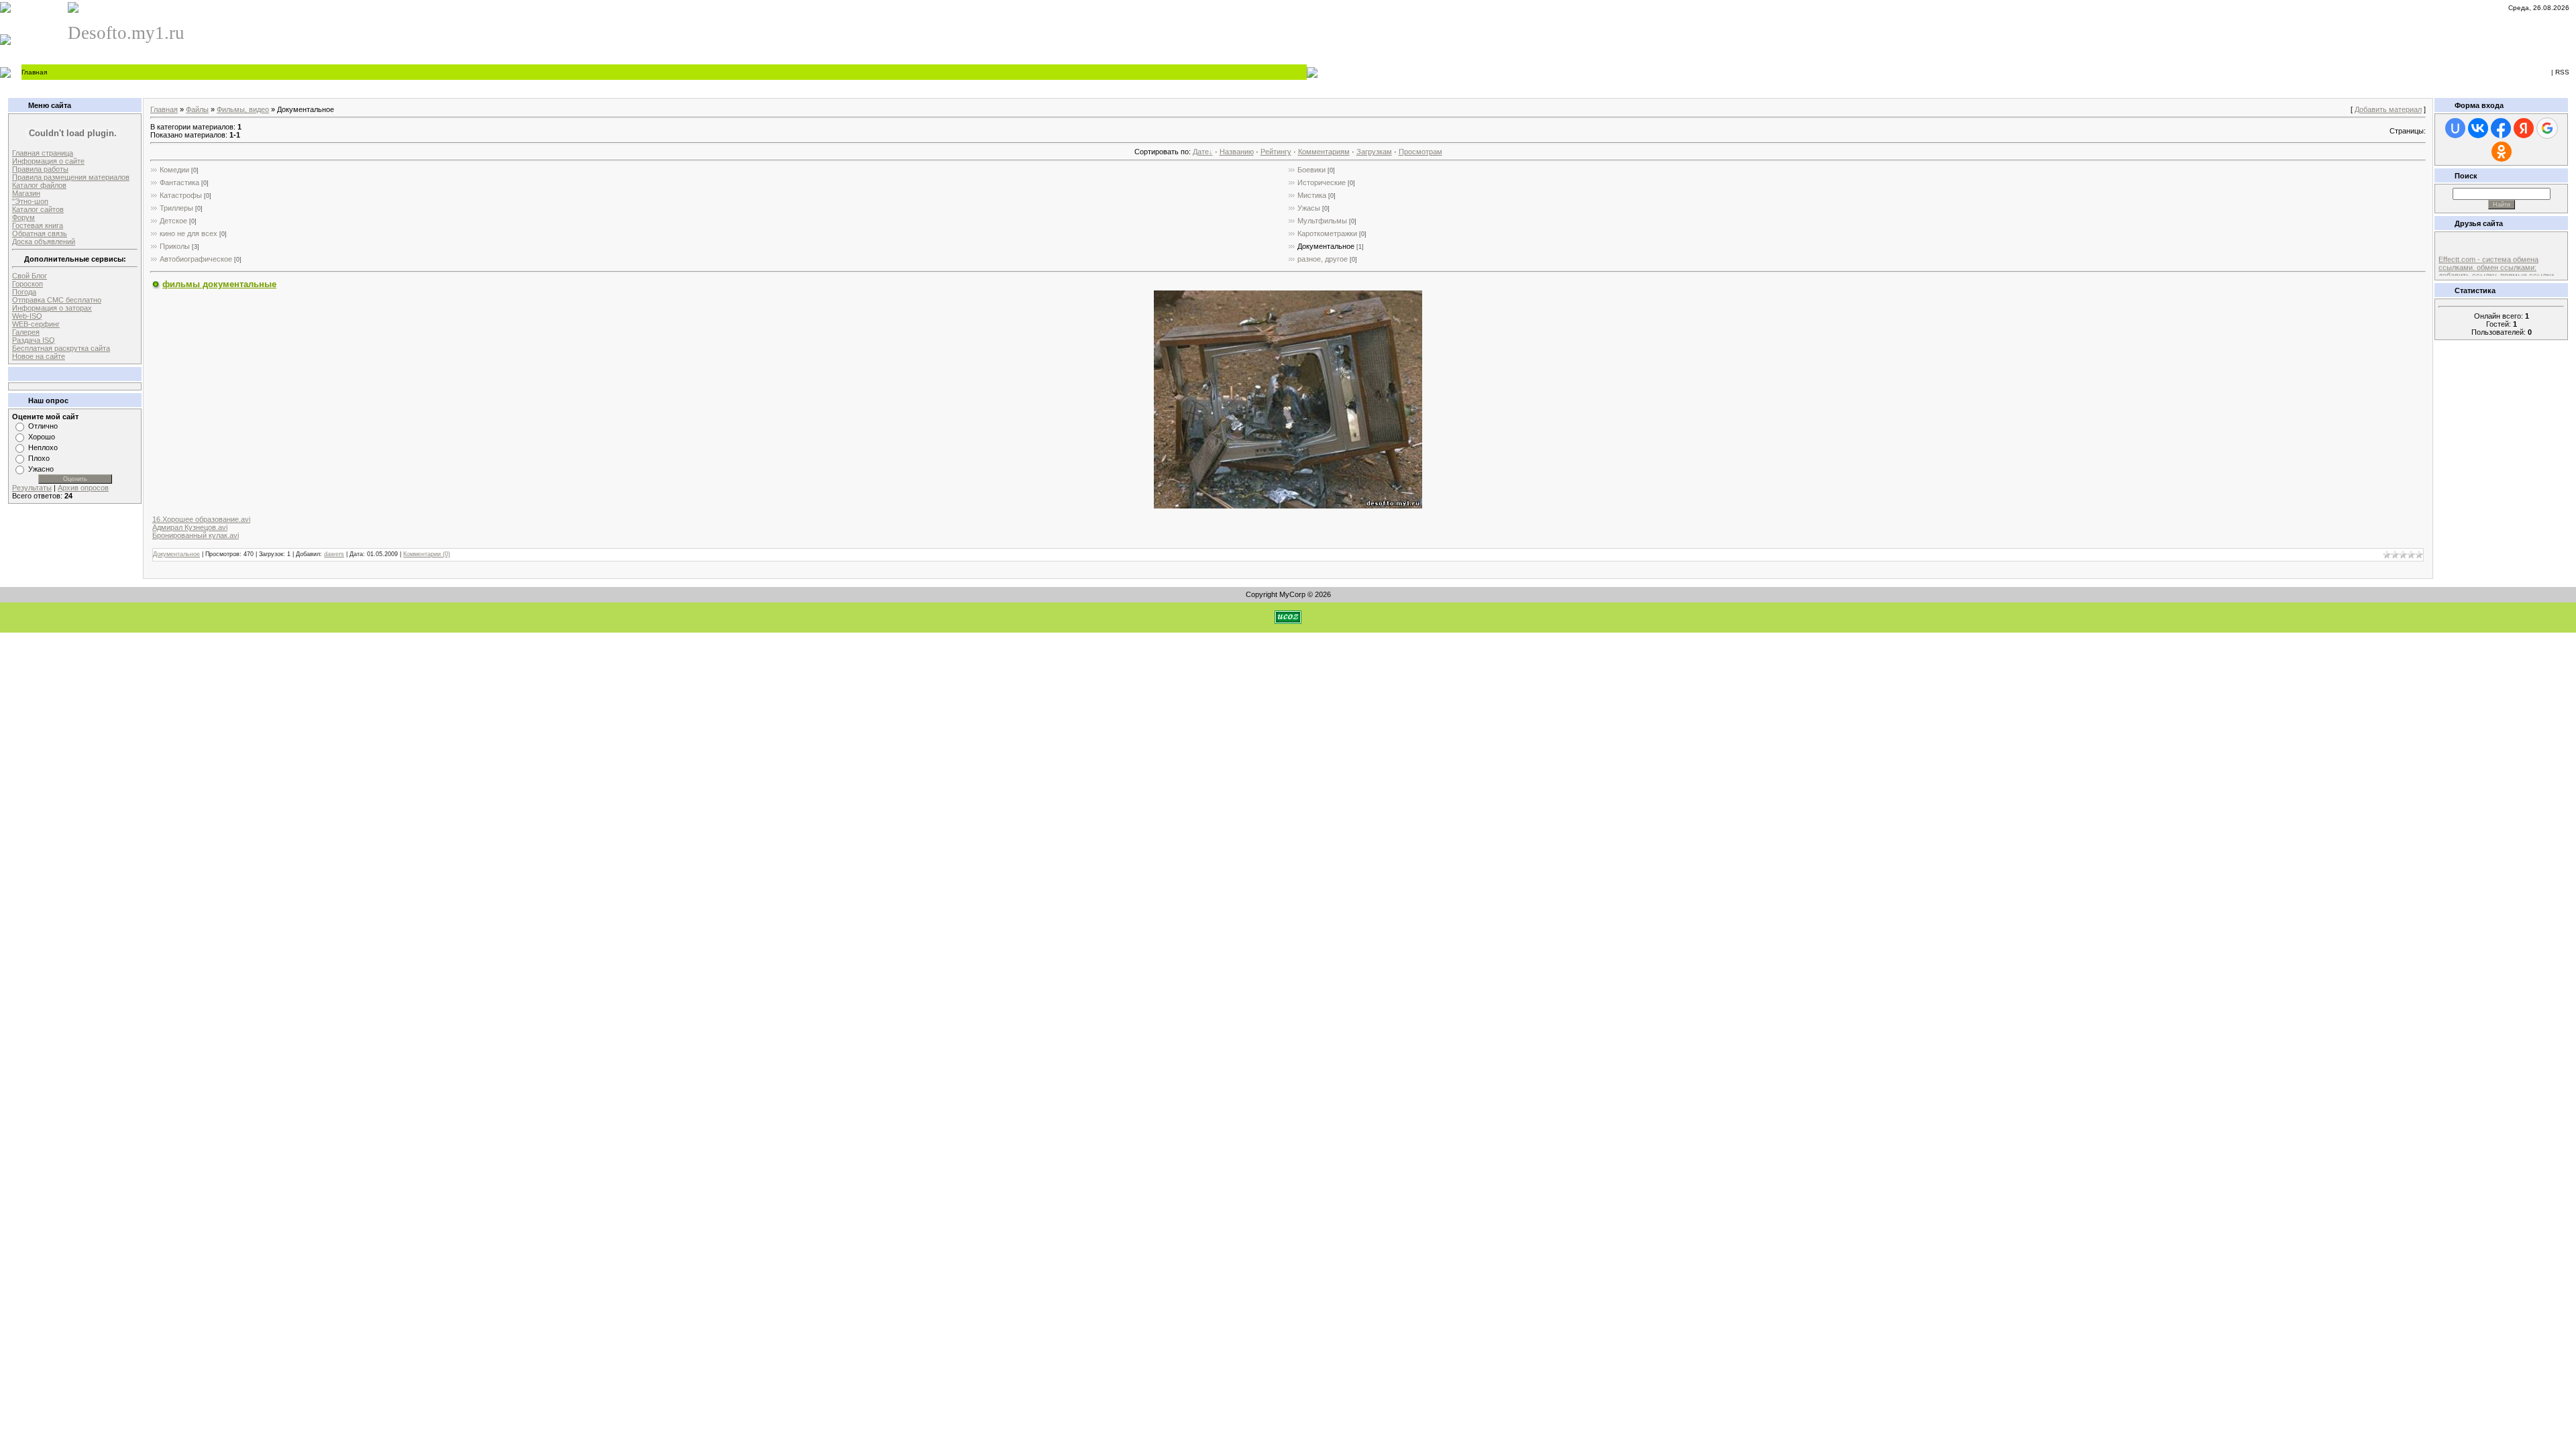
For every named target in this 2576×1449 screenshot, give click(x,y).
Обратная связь (40, 233)
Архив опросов (83, 488)
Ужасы (1309, 208)
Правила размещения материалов (71, 177)
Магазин (26, 193)
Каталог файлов (39, 185)
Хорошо (42, 437)
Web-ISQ (27, 316)
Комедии (174, 170)
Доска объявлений (44, 241)
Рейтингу (1276, 152)
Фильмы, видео (243, 109)
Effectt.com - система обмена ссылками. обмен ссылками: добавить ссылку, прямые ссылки (2496, 260)
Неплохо (43, 447)
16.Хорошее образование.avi (201, 519)
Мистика (1312, 195)
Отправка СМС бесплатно (57, 300)
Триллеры (176, 208)
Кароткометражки (1327, 233)
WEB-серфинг (36, 324)
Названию (1237, 152)
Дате (1201, 152)
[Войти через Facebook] (2501, 128)
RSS (2562, 72)
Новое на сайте (39, 356)
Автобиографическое (196, 259)
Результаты (32, 488)
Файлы (197, 109)
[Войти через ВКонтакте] (2478, 128)
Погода (24, 292)
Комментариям (1324, 152)
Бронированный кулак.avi (196, 535)
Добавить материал (2388, 109)
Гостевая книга (38, 225)
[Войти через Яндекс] (2524, 128)
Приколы (175, 246)
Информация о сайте (48, 161)
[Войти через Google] (2547, 128)
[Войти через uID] (2455, 128)
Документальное (1326, 246)
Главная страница (43, 153)
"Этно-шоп (30, 201)
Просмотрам (1420, 152)
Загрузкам (1374, 152)
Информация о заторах (52, 308)
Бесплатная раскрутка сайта (61, 348)
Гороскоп (28, 284)
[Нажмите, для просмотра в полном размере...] (1288, 506)
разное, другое (1323, 259)
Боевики (1311, 170)
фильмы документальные (219, 284)
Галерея (26, 332)
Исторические (1322, 182)
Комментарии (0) (427, 554)
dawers (334, 554)
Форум (23, 217)
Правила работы (40, 169)
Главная (34, 72)
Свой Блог (30, 276)
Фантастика (179, 182)
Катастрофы (181, 195)
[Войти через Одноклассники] (2502, 152)
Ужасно (41, 469)
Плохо (39, 458)
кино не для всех (189, 233)
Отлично (43, 426)
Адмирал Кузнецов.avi (190, 527)
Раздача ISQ (34, 340)
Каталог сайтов (38, 209)
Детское (173, 221)
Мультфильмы (1322, 221)
